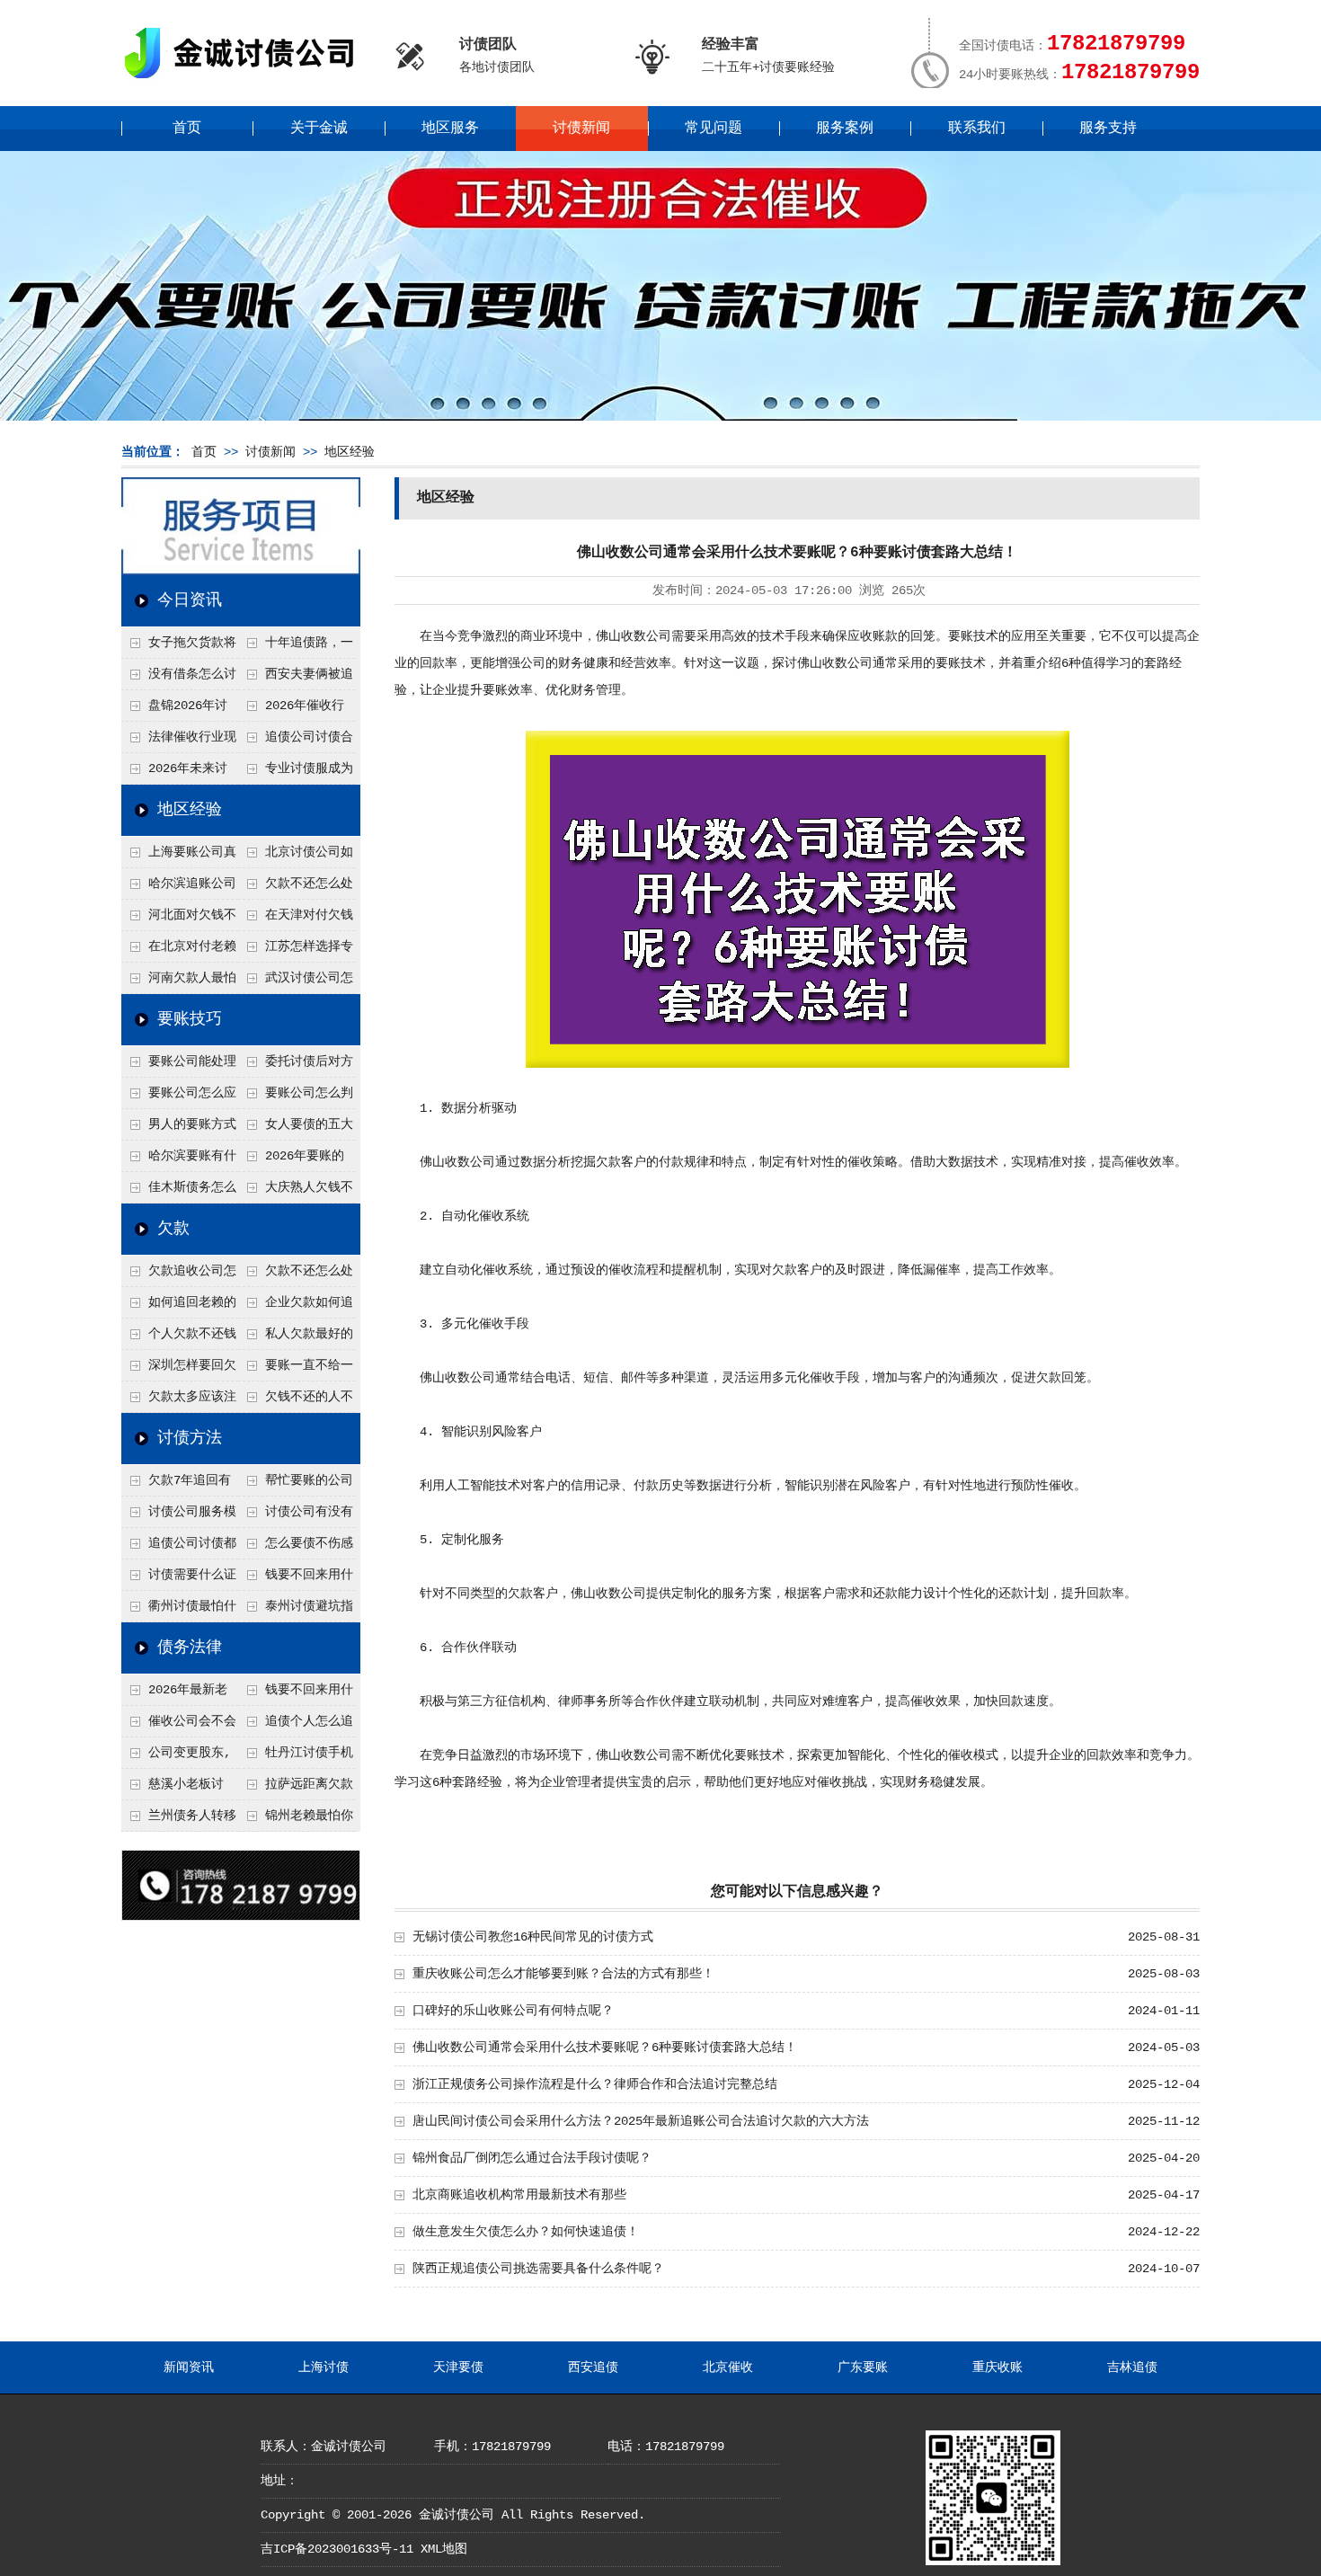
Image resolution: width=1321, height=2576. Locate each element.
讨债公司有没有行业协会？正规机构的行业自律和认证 (296, 1516)
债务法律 (190, 1648)
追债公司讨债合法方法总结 (296, 742)
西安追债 (593, 2367)
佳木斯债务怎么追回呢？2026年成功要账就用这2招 (180, 1192)
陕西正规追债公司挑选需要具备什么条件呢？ (538, 2269)
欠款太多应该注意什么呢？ (179, 1401)
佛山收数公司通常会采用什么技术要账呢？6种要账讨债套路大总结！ (605, 2047)
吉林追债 (1132, 2367)
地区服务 (450, 129)
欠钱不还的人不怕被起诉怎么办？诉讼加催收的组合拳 (296, 1401)
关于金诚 (319, 129)
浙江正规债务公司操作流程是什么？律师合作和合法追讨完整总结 (595, 2084)
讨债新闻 (581, 129)
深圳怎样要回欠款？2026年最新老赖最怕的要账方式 (180, 1370)
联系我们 (977, 129)
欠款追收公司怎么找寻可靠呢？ (179, 1275)
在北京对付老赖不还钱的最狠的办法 (179, 951)
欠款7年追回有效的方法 (176, 1485)
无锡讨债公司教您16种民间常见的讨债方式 (533, 1937)
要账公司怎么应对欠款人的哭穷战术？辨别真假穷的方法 (179, 1097)
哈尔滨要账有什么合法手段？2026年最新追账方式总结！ (180, 1160)
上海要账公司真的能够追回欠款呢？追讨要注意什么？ (179, 857)
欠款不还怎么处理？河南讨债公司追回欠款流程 (296, 888)
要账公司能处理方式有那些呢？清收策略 (179, 1066)
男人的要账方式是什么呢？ (179, 1129)
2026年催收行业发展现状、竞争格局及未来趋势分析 (295, 710)
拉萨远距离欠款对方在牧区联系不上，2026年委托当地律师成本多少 (297, 1789)
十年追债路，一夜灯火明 (296, 647)
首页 (187, 129)
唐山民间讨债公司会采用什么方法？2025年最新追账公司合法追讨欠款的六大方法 (641, 2121)
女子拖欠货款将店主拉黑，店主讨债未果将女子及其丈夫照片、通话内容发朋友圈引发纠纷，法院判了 (179, 647)
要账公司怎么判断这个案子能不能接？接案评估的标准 (296, 1097)
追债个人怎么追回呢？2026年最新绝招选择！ (297, 1726)
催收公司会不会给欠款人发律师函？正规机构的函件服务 (179, 1726)
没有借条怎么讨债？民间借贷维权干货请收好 (179, 679)
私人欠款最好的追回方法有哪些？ (296, 1338)
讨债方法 (190, 1438)
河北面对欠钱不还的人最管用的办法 (179, 919)
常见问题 (714, 129)
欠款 (173, 1229)
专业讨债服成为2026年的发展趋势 (296, 773)
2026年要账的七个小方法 (291, 1160)
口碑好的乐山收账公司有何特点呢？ (513, 2011)
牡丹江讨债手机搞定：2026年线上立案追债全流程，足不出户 (297, 1757)
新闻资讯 (189, 2367)
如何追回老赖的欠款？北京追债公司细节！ (179, 1307)
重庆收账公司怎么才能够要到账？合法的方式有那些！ (563, 1974)
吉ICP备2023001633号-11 (337, 2549)
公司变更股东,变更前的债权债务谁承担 (178, 1757)
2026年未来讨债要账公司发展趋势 (178, 773)
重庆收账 (997, 2367)
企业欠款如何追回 (296, 1307)
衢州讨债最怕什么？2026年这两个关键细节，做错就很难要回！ (180, 1611)
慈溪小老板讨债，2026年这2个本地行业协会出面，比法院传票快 (178, 1789)
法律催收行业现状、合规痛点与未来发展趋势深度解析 (179, 742)
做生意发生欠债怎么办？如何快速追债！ (526, 2232)
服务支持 (1108, 129)
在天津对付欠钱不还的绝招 (296, 919)
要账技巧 (190, 1019)
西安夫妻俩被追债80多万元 (296, 679)
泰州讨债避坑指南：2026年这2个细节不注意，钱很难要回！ (296, 1611)
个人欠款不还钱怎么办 (179, 1338)
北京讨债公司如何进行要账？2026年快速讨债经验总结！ (297, 857)
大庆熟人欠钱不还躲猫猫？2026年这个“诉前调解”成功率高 (297, 1192)
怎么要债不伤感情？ (296, 1548)
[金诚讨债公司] (245, 81)
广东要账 (863, 2367)
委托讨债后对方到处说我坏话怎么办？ (296, 1066)
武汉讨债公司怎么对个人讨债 (296, 982)
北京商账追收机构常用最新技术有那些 (519, 2195)
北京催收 (728, 2367)
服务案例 (845, 129)
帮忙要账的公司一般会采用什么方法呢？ (296, 1485)
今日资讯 (190, 600)
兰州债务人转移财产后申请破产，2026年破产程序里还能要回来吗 (179, 1820)
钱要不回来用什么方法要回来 (296, 1579)
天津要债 (458, 2367)
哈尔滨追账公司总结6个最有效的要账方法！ (179, 888)
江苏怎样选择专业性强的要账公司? (296, 951)
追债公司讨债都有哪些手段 (179, 1548)
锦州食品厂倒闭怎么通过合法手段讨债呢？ (532, 2158)
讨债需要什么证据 (179, 1579)
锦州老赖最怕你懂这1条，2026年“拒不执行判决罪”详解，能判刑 (296, 1820)
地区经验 (350, 452)
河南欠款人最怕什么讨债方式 (179, 982)
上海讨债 (324, 2367)
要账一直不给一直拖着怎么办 (296, 1370)
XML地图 (444, 2549)
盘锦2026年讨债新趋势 (174, 710)
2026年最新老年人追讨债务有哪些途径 (178, 1694)
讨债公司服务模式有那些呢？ (179, 1516)
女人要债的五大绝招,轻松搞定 (296, 1129)
